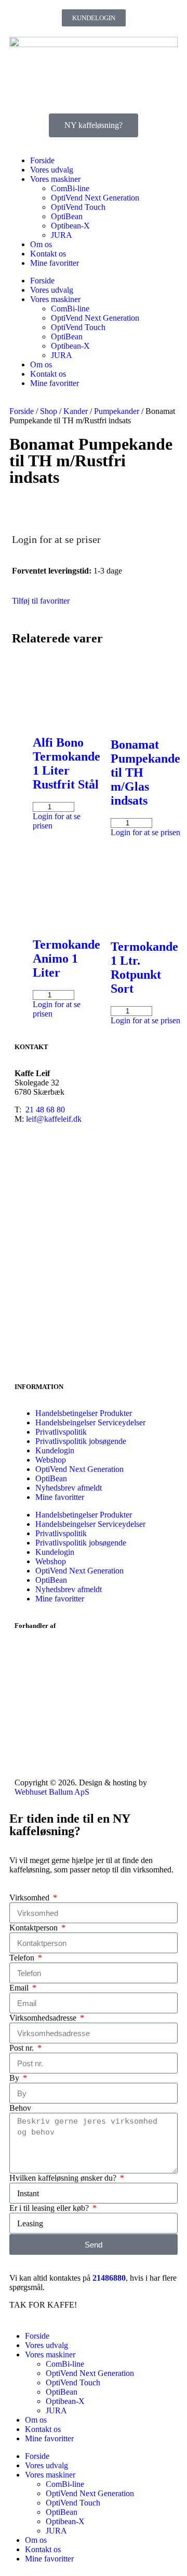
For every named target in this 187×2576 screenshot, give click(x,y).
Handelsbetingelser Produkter (84, 1413)
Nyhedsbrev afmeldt (69, 1488)
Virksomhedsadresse (44, 2018)
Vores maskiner (55, 179)
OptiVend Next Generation (95, 198)
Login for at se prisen (145, 832)
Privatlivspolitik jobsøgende (81, 1441)
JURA (62, 235)
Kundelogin (55, 1450)
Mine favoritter (55, 263)
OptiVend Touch (78, 207)
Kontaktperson (35, 1928)
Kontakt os (48, 254)
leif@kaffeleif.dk (54, 1119)
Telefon (23, 1958)
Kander (76, 411)
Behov (20, 2108)
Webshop (51, 1460)
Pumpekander (117, 411)
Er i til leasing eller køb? (50, 2208)
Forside (42, 160)
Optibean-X (70, 226)
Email (20, 1988)
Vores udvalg (52, 170)
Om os (41, 244)
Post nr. (23, 2048)
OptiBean (67, 216)
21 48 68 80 (45, 1110)
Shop (49, 411)
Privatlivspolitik (61, 1432)
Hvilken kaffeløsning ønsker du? (64, 2178)
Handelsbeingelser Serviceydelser (90, 1422)
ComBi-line (70, 188)
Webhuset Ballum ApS (52, 1792)
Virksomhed (30, 1898)
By (15, 2078)
